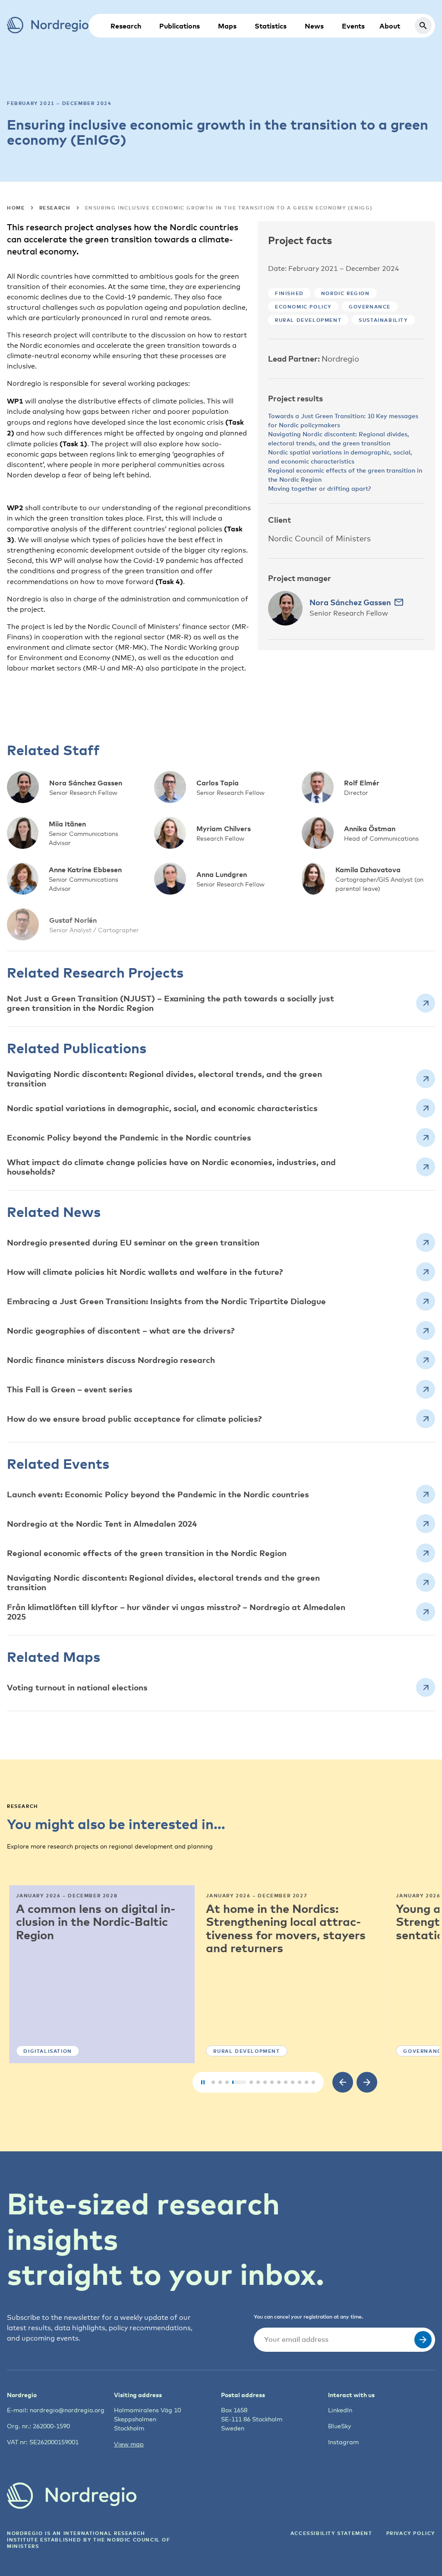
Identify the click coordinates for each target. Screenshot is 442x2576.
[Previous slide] (343, 2082)
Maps (227, 26)
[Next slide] (367, 2082)
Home (16, 208)
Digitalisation (45, 2051)
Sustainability (383, 320)
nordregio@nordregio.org (67, 2410)
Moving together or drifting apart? (319, 488)
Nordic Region (346, 293)
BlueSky (339, 2426)
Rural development (308, 320)
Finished (289, 293)
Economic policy (303, 307)
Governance (370, 307)
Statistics (271, 26)
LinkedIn (340, 2410)
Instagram (343, 2442)
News (314, 26)
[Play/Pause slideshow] (203, 2082)
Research (126, 26)
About (390, 26)
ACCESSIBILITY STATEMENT (331, 2533)
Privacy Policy (411, 2533)
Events (353, 26)
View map (129, 2444)
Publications (180, 26)
